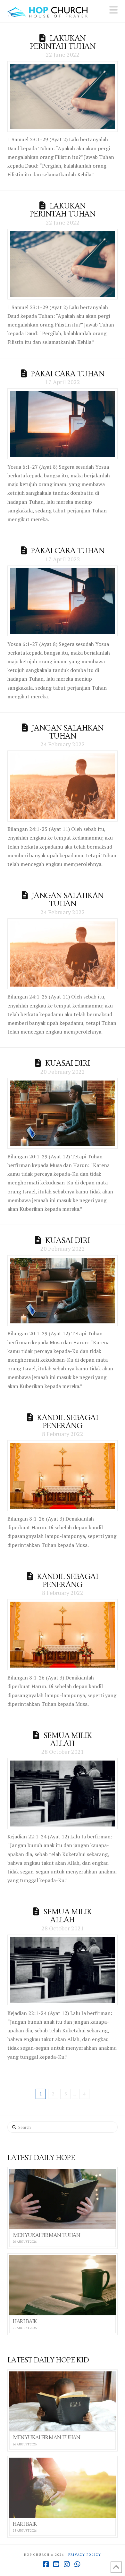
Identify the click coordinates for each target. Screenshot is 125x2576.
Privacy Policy (85, 2555)
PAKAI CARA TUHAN (67, 374)
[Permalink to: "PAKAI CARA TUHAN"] (62, 424)
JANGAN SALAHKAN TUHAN (67, 732)
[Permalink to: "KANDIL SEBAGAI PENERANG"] (62, 1476)
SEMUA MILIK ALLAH (68, 1740)
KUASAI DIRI (68, 1063)
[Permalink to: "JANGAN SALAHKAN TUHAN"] (62, 786)
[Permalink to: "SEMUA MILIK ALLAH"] (62, 1793)
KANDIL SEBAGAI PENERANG (67, 1422)
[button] (113, 10)
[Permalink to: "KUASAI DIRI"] (62, 1113)
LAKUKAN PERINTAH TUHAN (63, 42)
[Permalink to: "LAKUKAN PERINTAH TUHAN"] (62, 97)
